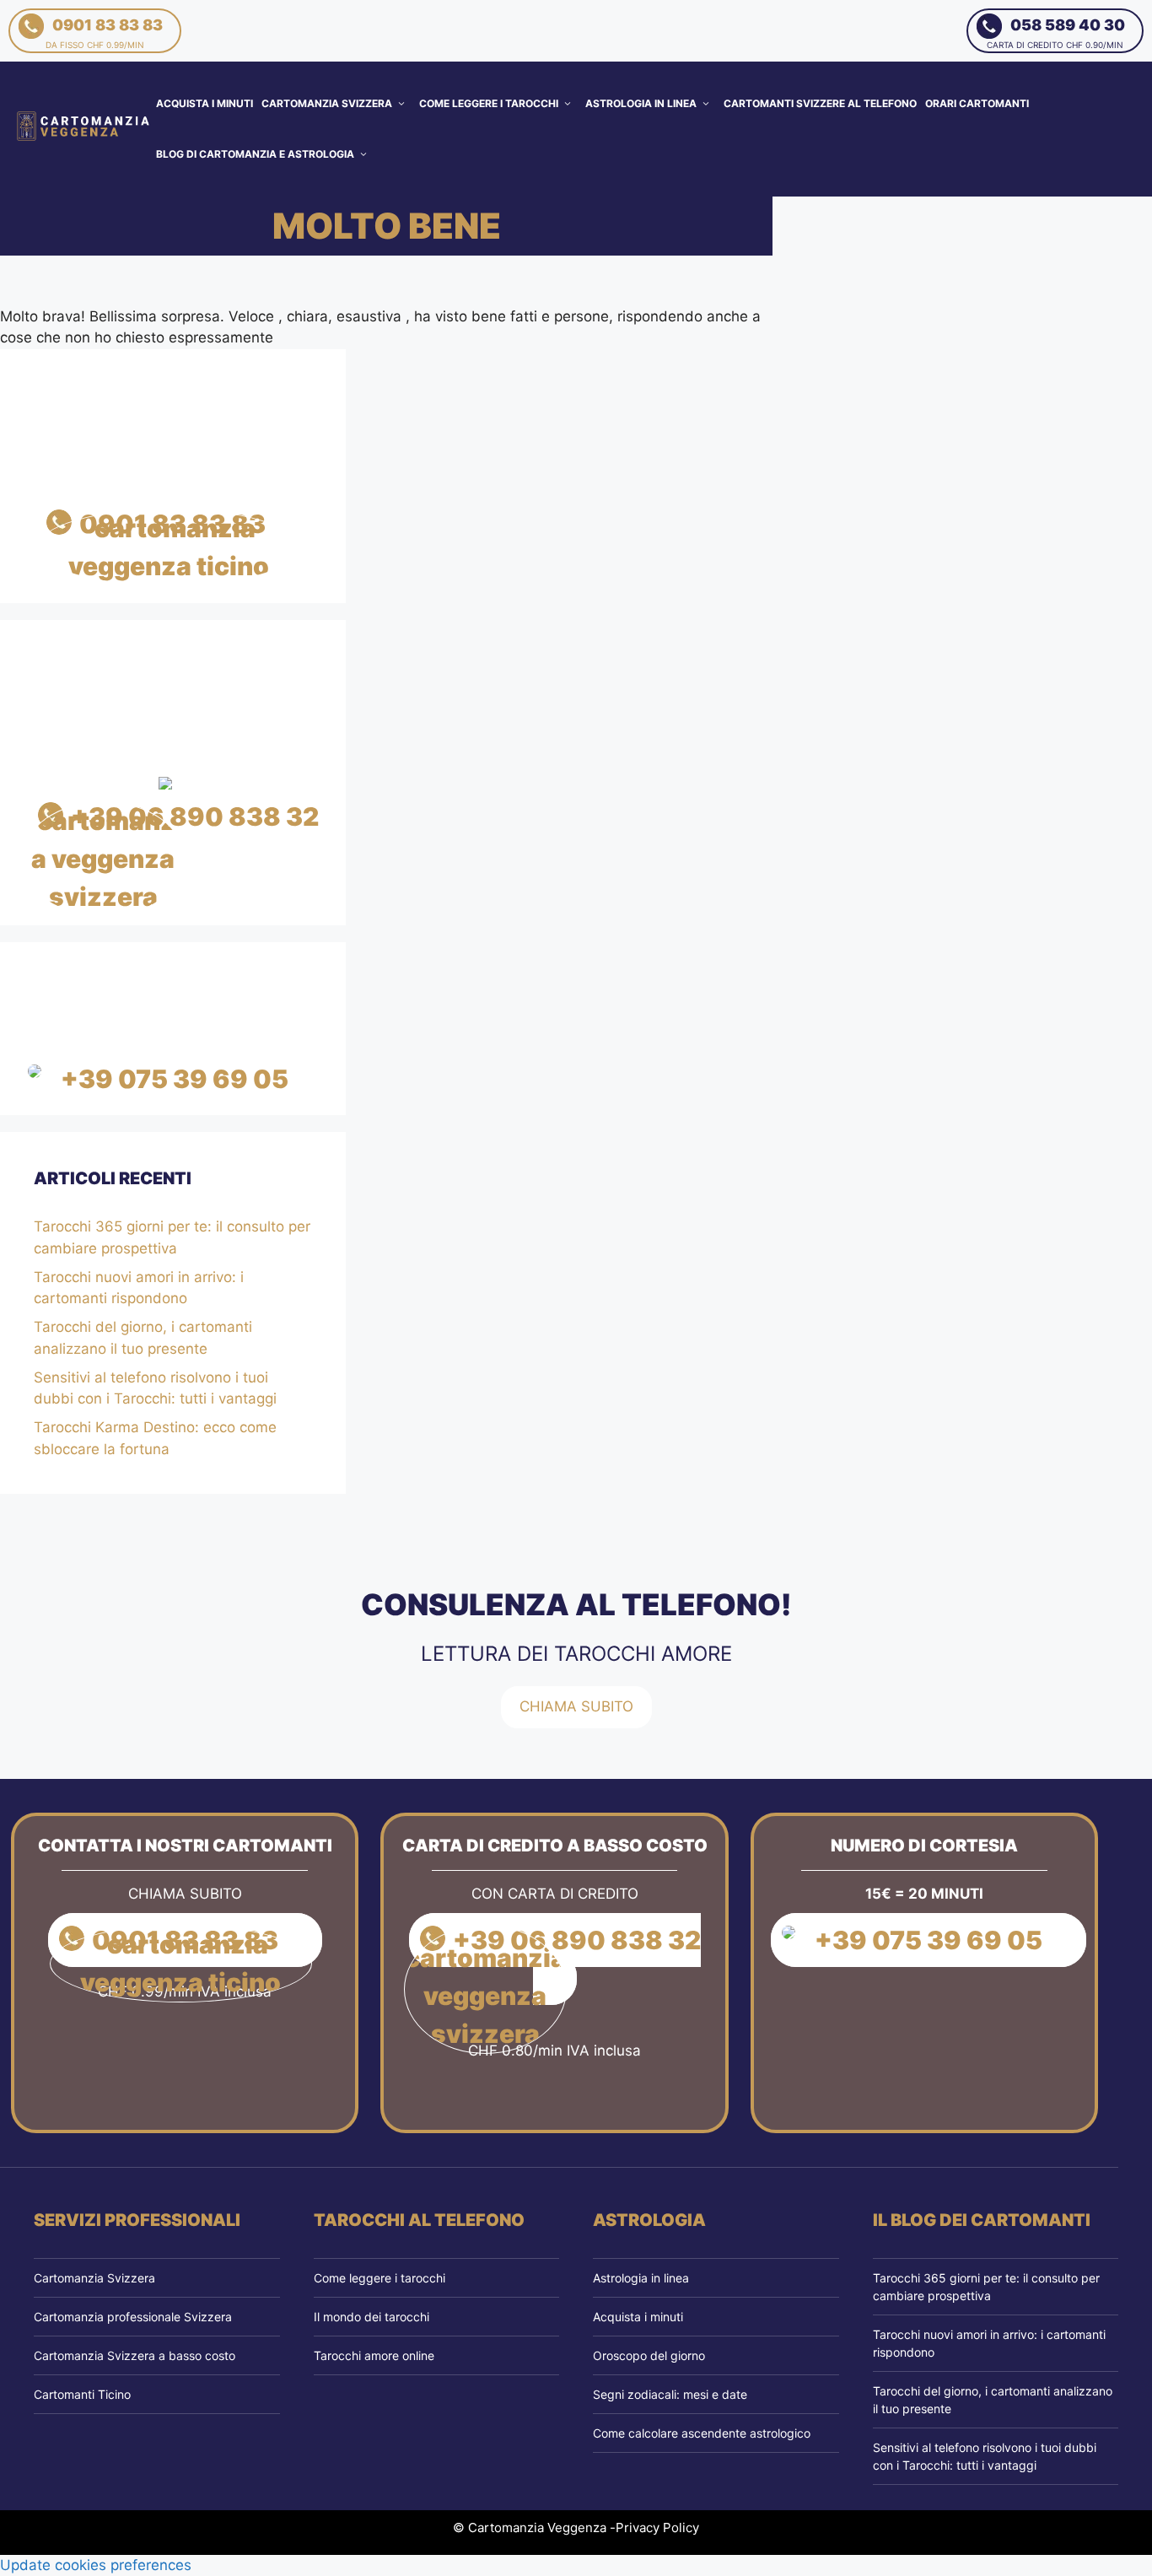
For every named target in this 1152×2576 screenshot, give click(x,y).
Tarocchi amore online (374, 2355)
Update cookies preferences (96, 2565)
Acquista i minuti (638, 2317)
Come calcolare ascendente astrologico (702, 2433)
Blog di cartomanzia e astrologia (255, 154)
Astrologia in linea (641, 103)
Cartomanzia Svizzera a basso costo (135, 2355)
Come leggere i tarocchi (489, 103)
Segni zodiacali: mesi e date (670, 2394)
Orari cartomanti (977, 103)
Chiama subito (576, 1706)
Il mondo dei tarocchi (371, 2317)
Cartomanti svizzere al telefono (820, 103)
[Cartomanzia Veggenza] (84, 128)
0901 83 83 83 (104, 33)
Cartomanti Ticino (82, 2394)
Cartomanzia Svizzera (327, 103)
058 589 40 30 (1056, 33)
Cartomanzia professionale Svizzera (133, 2317)
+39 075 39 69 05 (175, 1079)
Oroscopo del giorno (649, 2355)
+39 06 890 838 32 (195, 816)
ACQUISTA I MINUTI (205, 103)
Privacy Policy (657, 2527)
